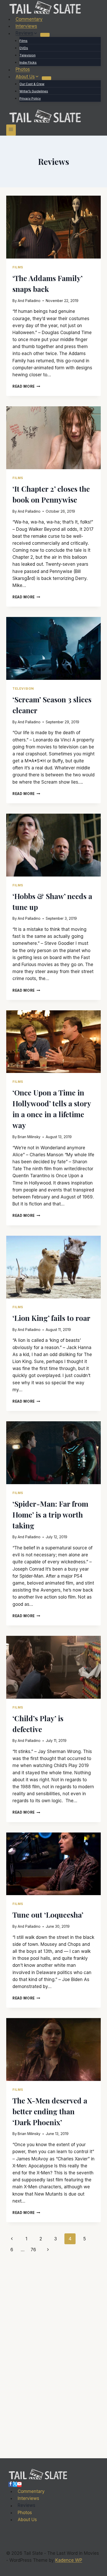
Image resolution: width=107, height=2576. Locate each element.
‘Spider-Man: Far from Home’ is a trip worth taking (50, 1515)
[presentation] (53, 227)
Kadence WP (69, 2560)
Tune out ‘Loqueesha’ (48, 1915)
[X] (15, 2484)
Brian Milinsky (29, 1137)
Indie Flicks (28, 62)
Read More (26, 386)
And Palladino (29, 301)
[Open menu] (11, 130)
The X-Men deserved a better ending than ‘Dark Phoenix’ (50, 2111)
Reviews (26, 2506)
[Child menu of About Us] (46, 78)
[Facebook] (11, 2484)
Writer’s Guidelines (34, 91)
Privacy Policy (30, 98)
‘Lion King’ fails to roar (51, 1318)
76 (33, 2250)
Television (28, 55)
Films (24, 41)
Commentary (29, 19)
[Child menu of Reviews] (45, 35)
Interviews (26, 26)
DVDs (24, 48)
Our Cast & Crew (32, 84)
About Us (27, 2520)
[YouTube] (19, 2484)
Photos (23, 70)
